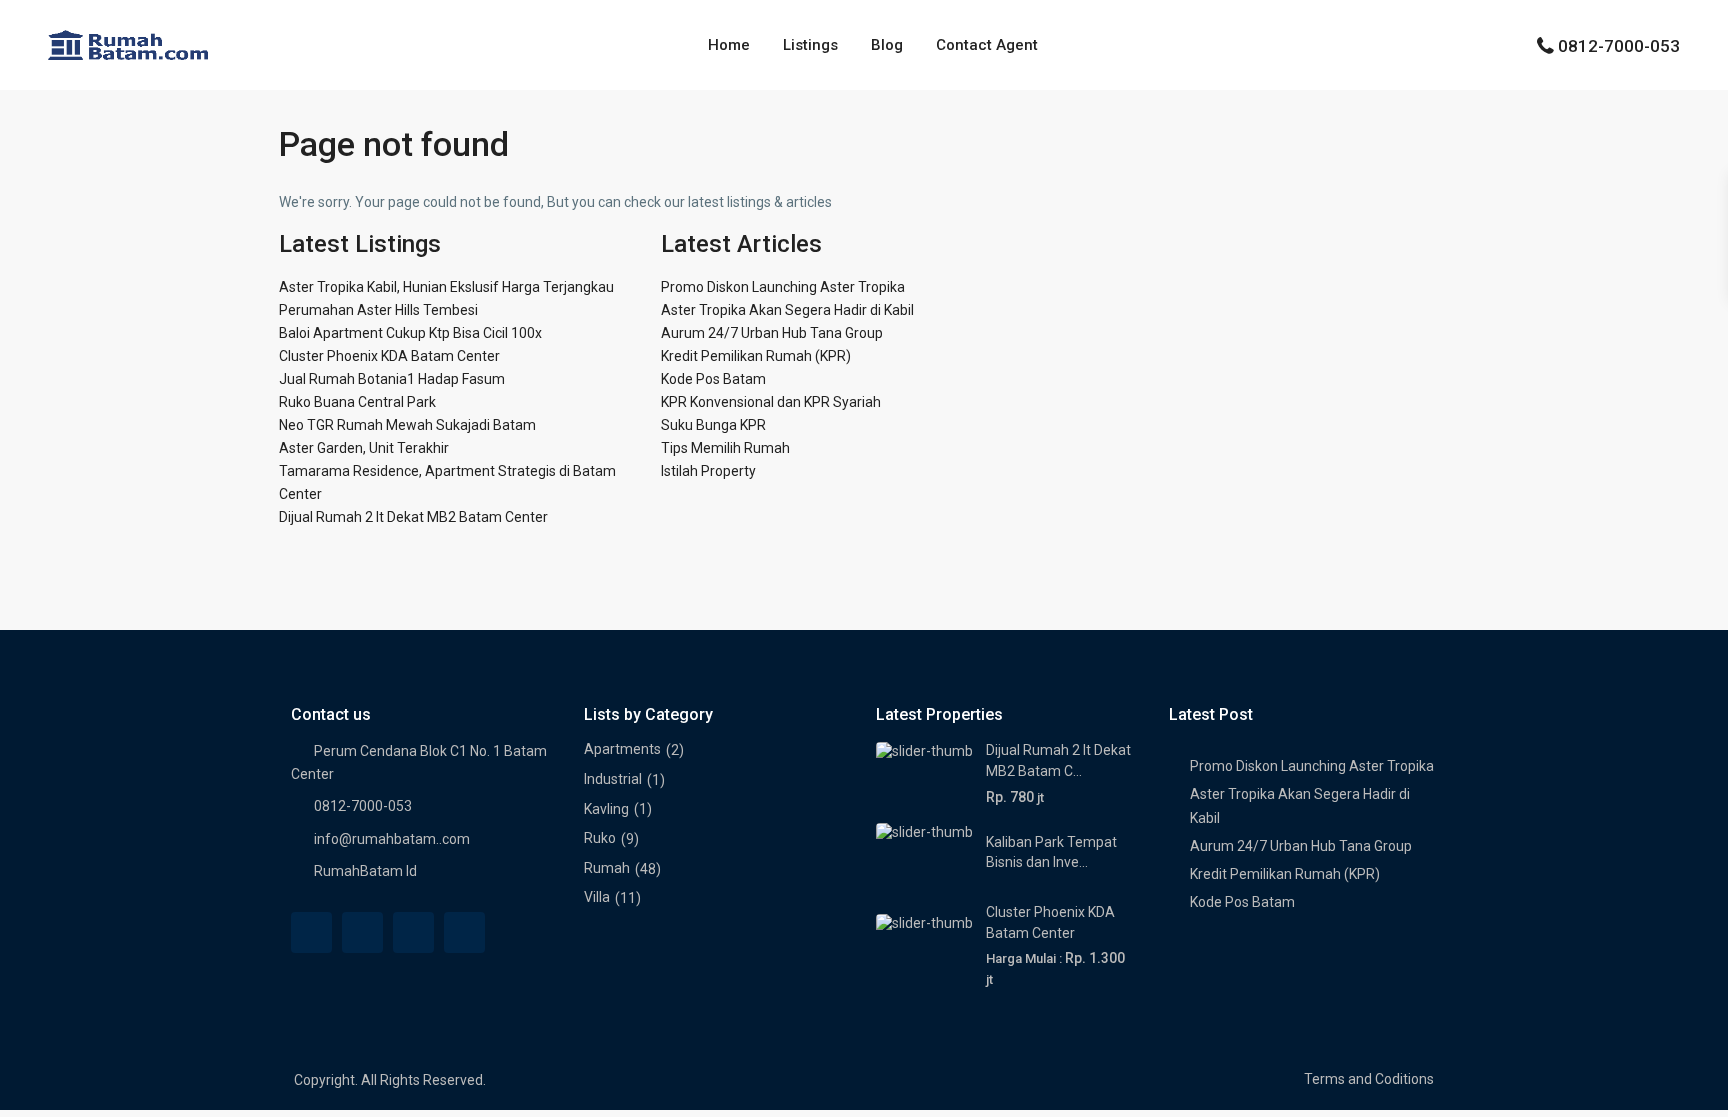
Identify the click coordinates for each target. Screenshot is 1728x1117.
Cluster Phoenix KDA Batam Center (389, 356)
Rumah (607, 868)
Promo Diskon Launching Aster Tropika (783, 287)
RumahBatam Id (365, 871)
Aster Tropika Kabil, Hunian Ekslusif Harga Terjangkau (446, 287)
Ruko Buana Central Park (357, 402)
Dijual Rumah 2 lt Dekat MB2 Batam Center (413, 517)
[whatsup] (362, 932)
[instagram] (464, 932)
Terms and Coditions (1369, 1079)
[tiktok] (413, 932)
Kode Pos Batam (713, 379)
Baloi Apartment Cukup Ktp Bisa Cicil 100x (410, 333)
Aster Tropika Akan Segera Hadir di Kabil (787, 310)
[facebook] (311, 932)
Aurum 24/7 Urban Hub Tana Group (772, 333)
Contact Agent (987, 45)
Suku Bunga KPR (713, 425)
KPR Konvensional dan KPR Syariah (771, 402)
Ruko (600, 838)
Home (729, 45)
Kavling (606, 809)
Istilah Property (708, 471)
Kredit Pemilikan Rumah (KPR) (756, 356)
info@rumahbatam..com (392, 839)
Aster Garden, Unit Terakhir (364, 448)
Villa (597, 897)
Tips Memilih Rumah (725, 448)
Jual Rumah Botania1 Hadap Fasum (392, 379)
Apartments (622, 749)
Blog (887, 45)
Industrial (613, 779)
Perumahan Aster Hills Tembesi (378, 310)
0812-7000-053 (1619, 46)
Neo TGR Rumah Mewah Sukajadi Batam (407, 425)
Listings (810, 45)
